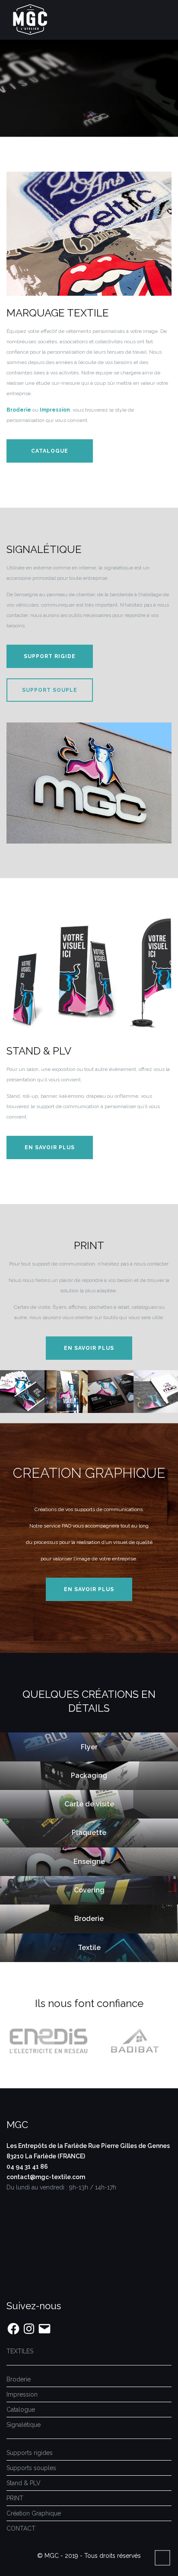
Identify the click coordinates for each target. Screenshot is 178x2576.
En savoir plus (50, 1147)
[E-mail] (44, 2329)
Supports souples (31, 2468)
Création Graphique (34, 2513)
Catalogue (50, 451)
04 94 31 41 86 (27, 2167)
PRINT (15, 2498)
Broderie (19, 2379)
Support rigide (50, 656)
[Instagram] (29, 2329)
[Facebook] (13, 2329)
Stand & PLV (24, 2483)
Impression (22, 2394)
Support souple (50, 690)
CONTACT (21, 2528)
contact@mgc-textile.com (46, 2177)
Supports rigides (30, 2453)
